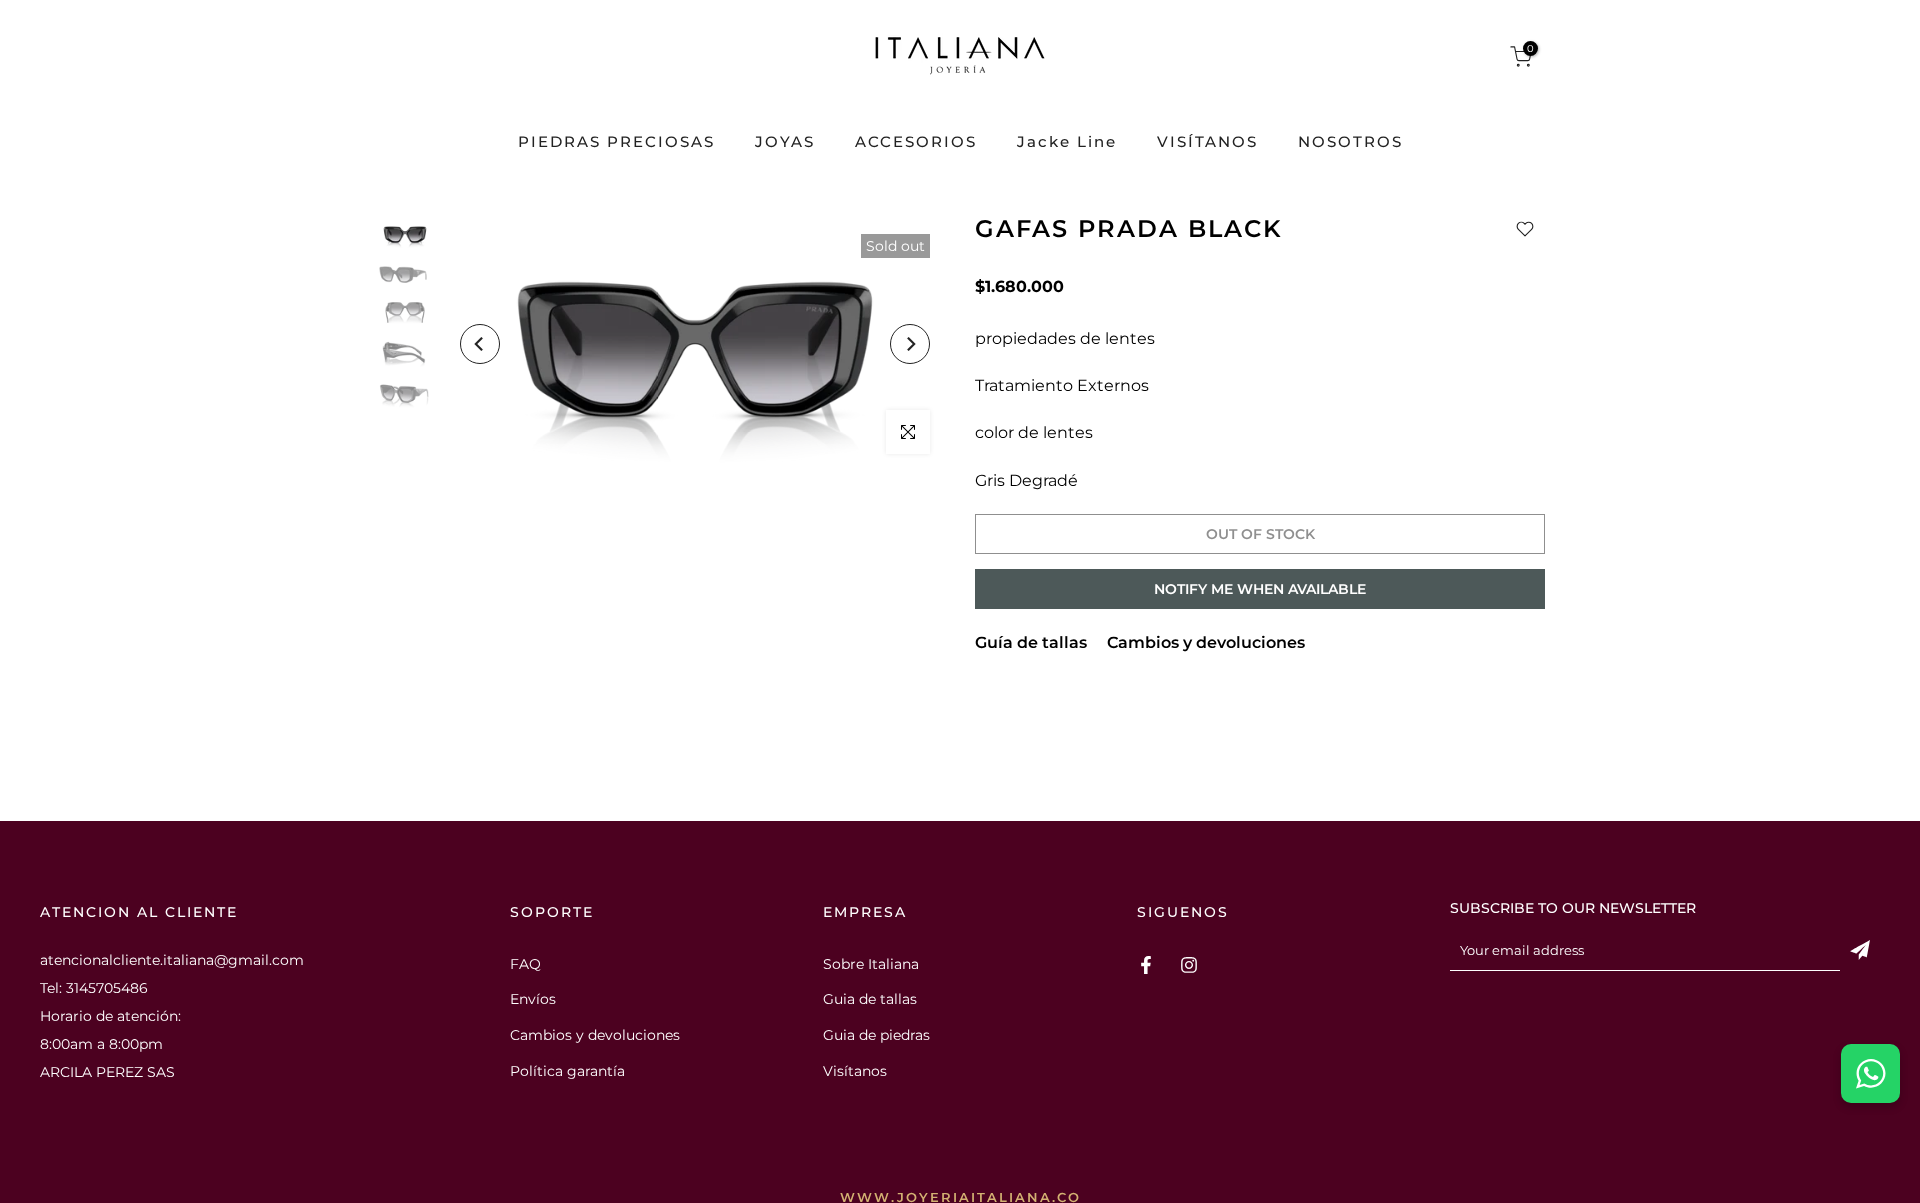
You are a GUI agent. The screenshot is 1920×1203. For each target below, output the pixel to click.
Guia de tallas (870, 999)
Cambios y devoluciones (1206, 642)
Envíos (533, 999)
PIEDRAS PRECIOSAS (616, 142)
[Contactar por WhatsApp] (1870, 1073)
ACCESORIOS (916, 142)
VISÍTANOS (1207, 142)
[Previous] (480, 344)
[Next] (910, 344)
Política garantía (567, 1071)
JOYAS (785, 142)
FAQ (525, 964)
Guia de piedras (876, 1035)
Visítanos (855, 1071)
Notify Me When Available (1260, 589)
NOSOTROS (1350, 142)
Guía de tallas (1031, 642)
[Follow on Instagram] (1189, 965)
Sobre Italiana (871, 964)
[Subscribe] (1860, 950)
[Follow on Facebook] (1146, 965)
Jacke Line (1067, 142)
